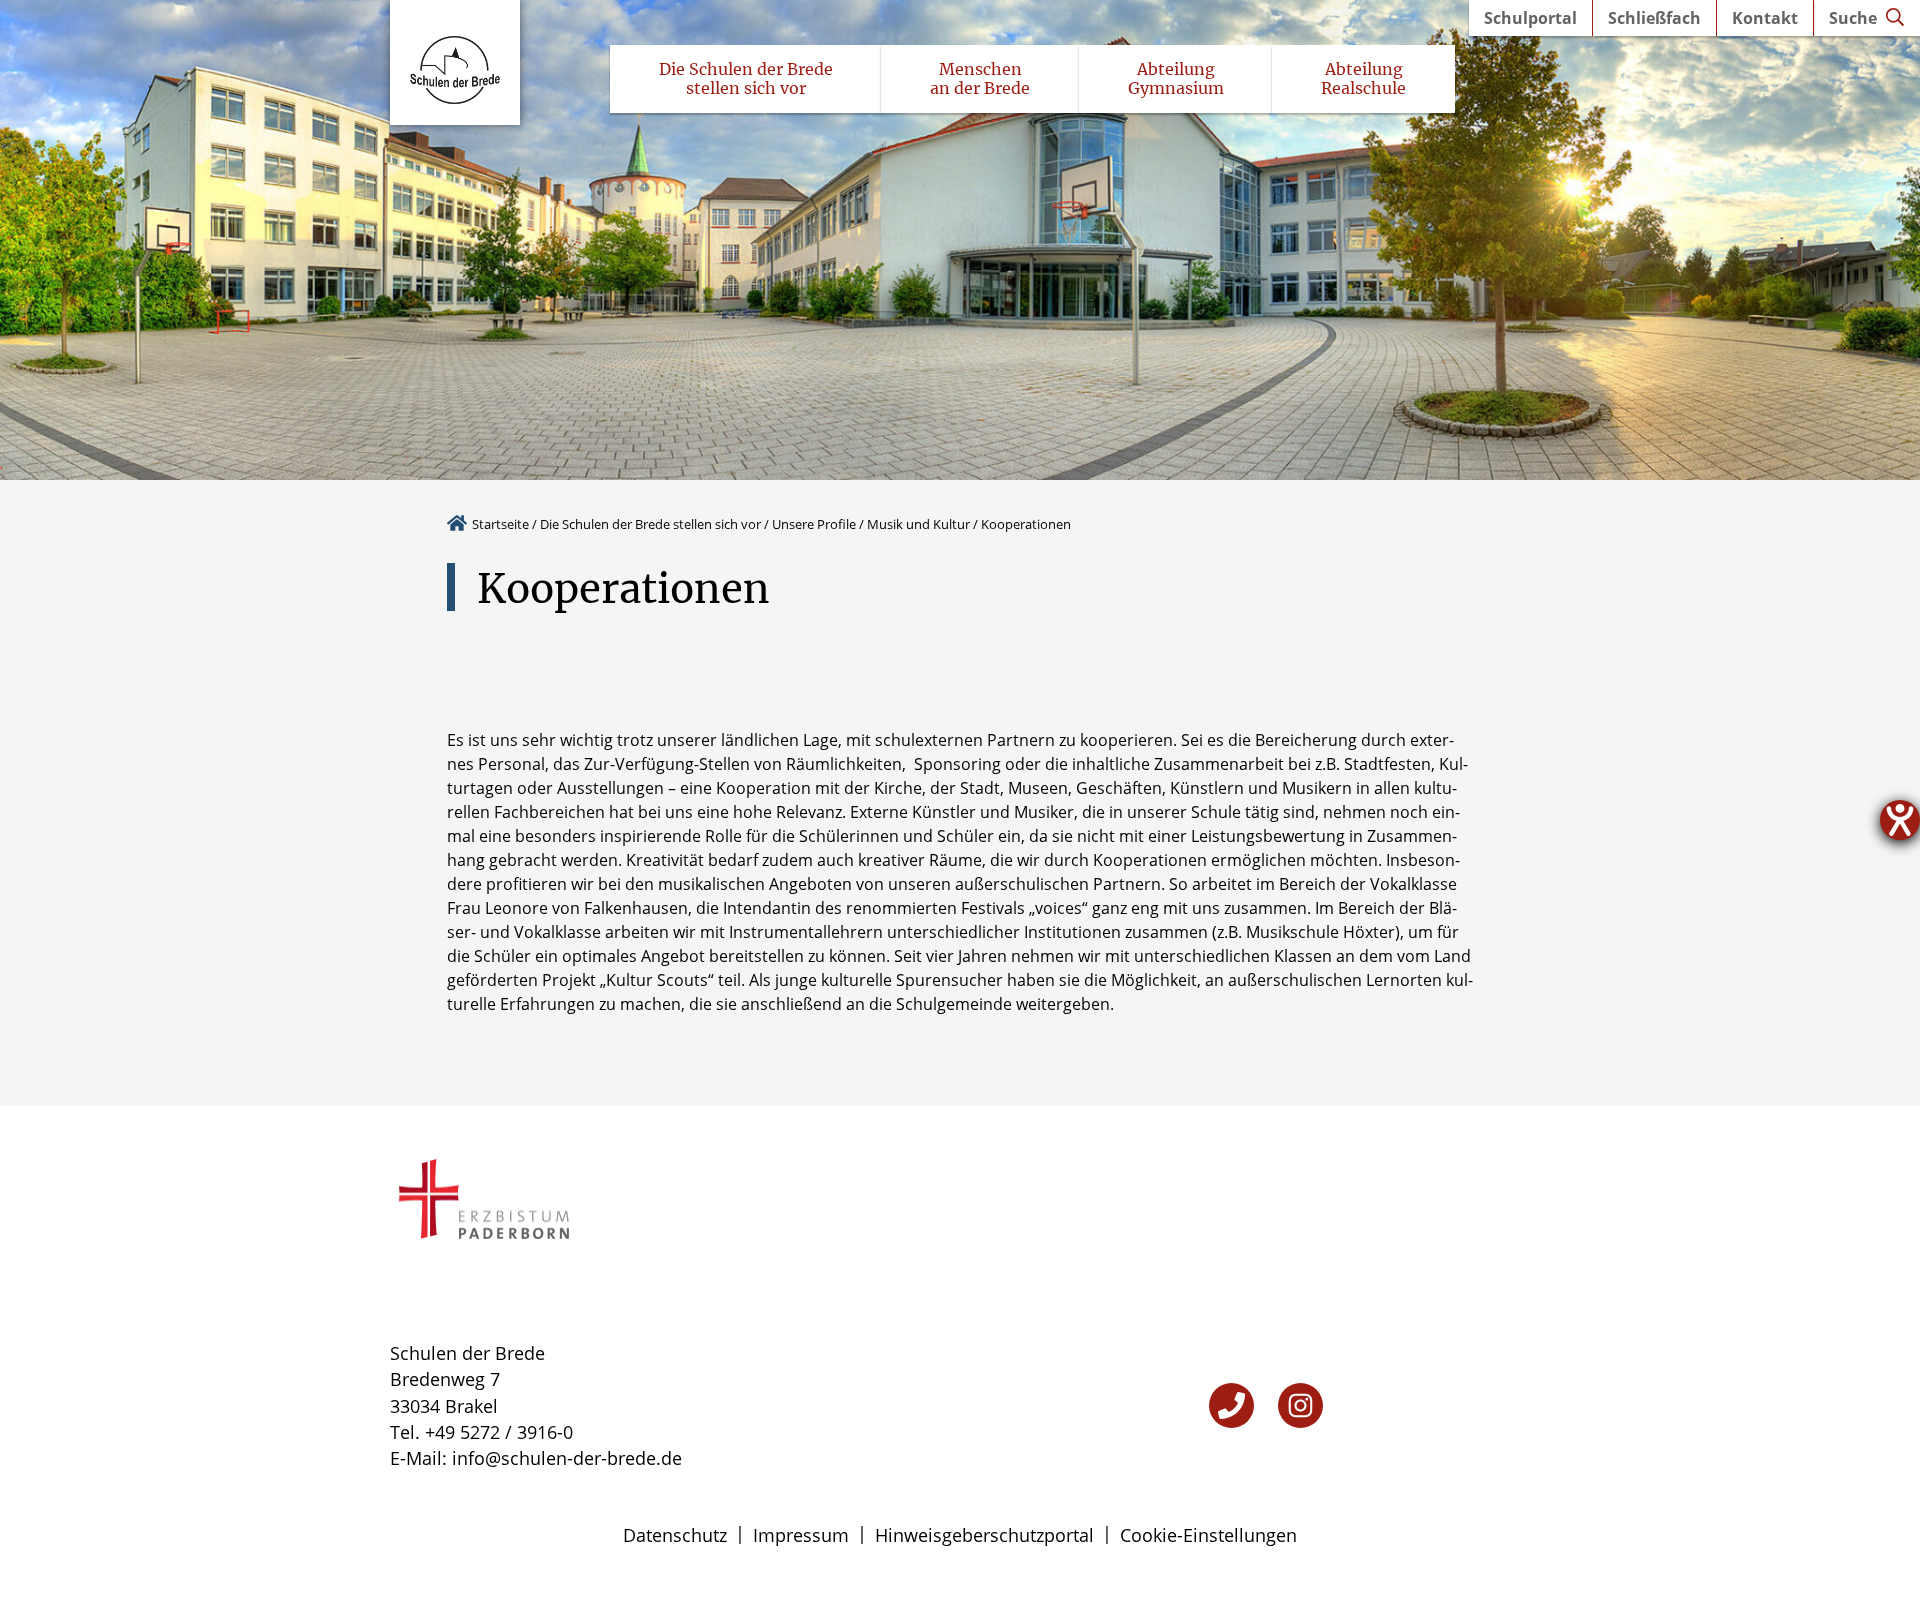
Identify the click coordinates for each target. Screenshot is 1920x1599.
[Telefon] (1231, 1405)
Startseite (500, 524)
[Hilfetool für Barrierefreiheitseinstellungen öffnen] (1900, 820)
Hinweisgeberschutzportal (984, 1535)
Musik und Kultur (918, 524)
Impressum (801, 1535)
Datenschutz (675, 1535)
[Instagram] (1300, 1405)
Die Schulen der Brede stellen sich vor (650, 524)
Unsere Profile (814, 524)
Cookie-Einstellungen (1208, 1535)
